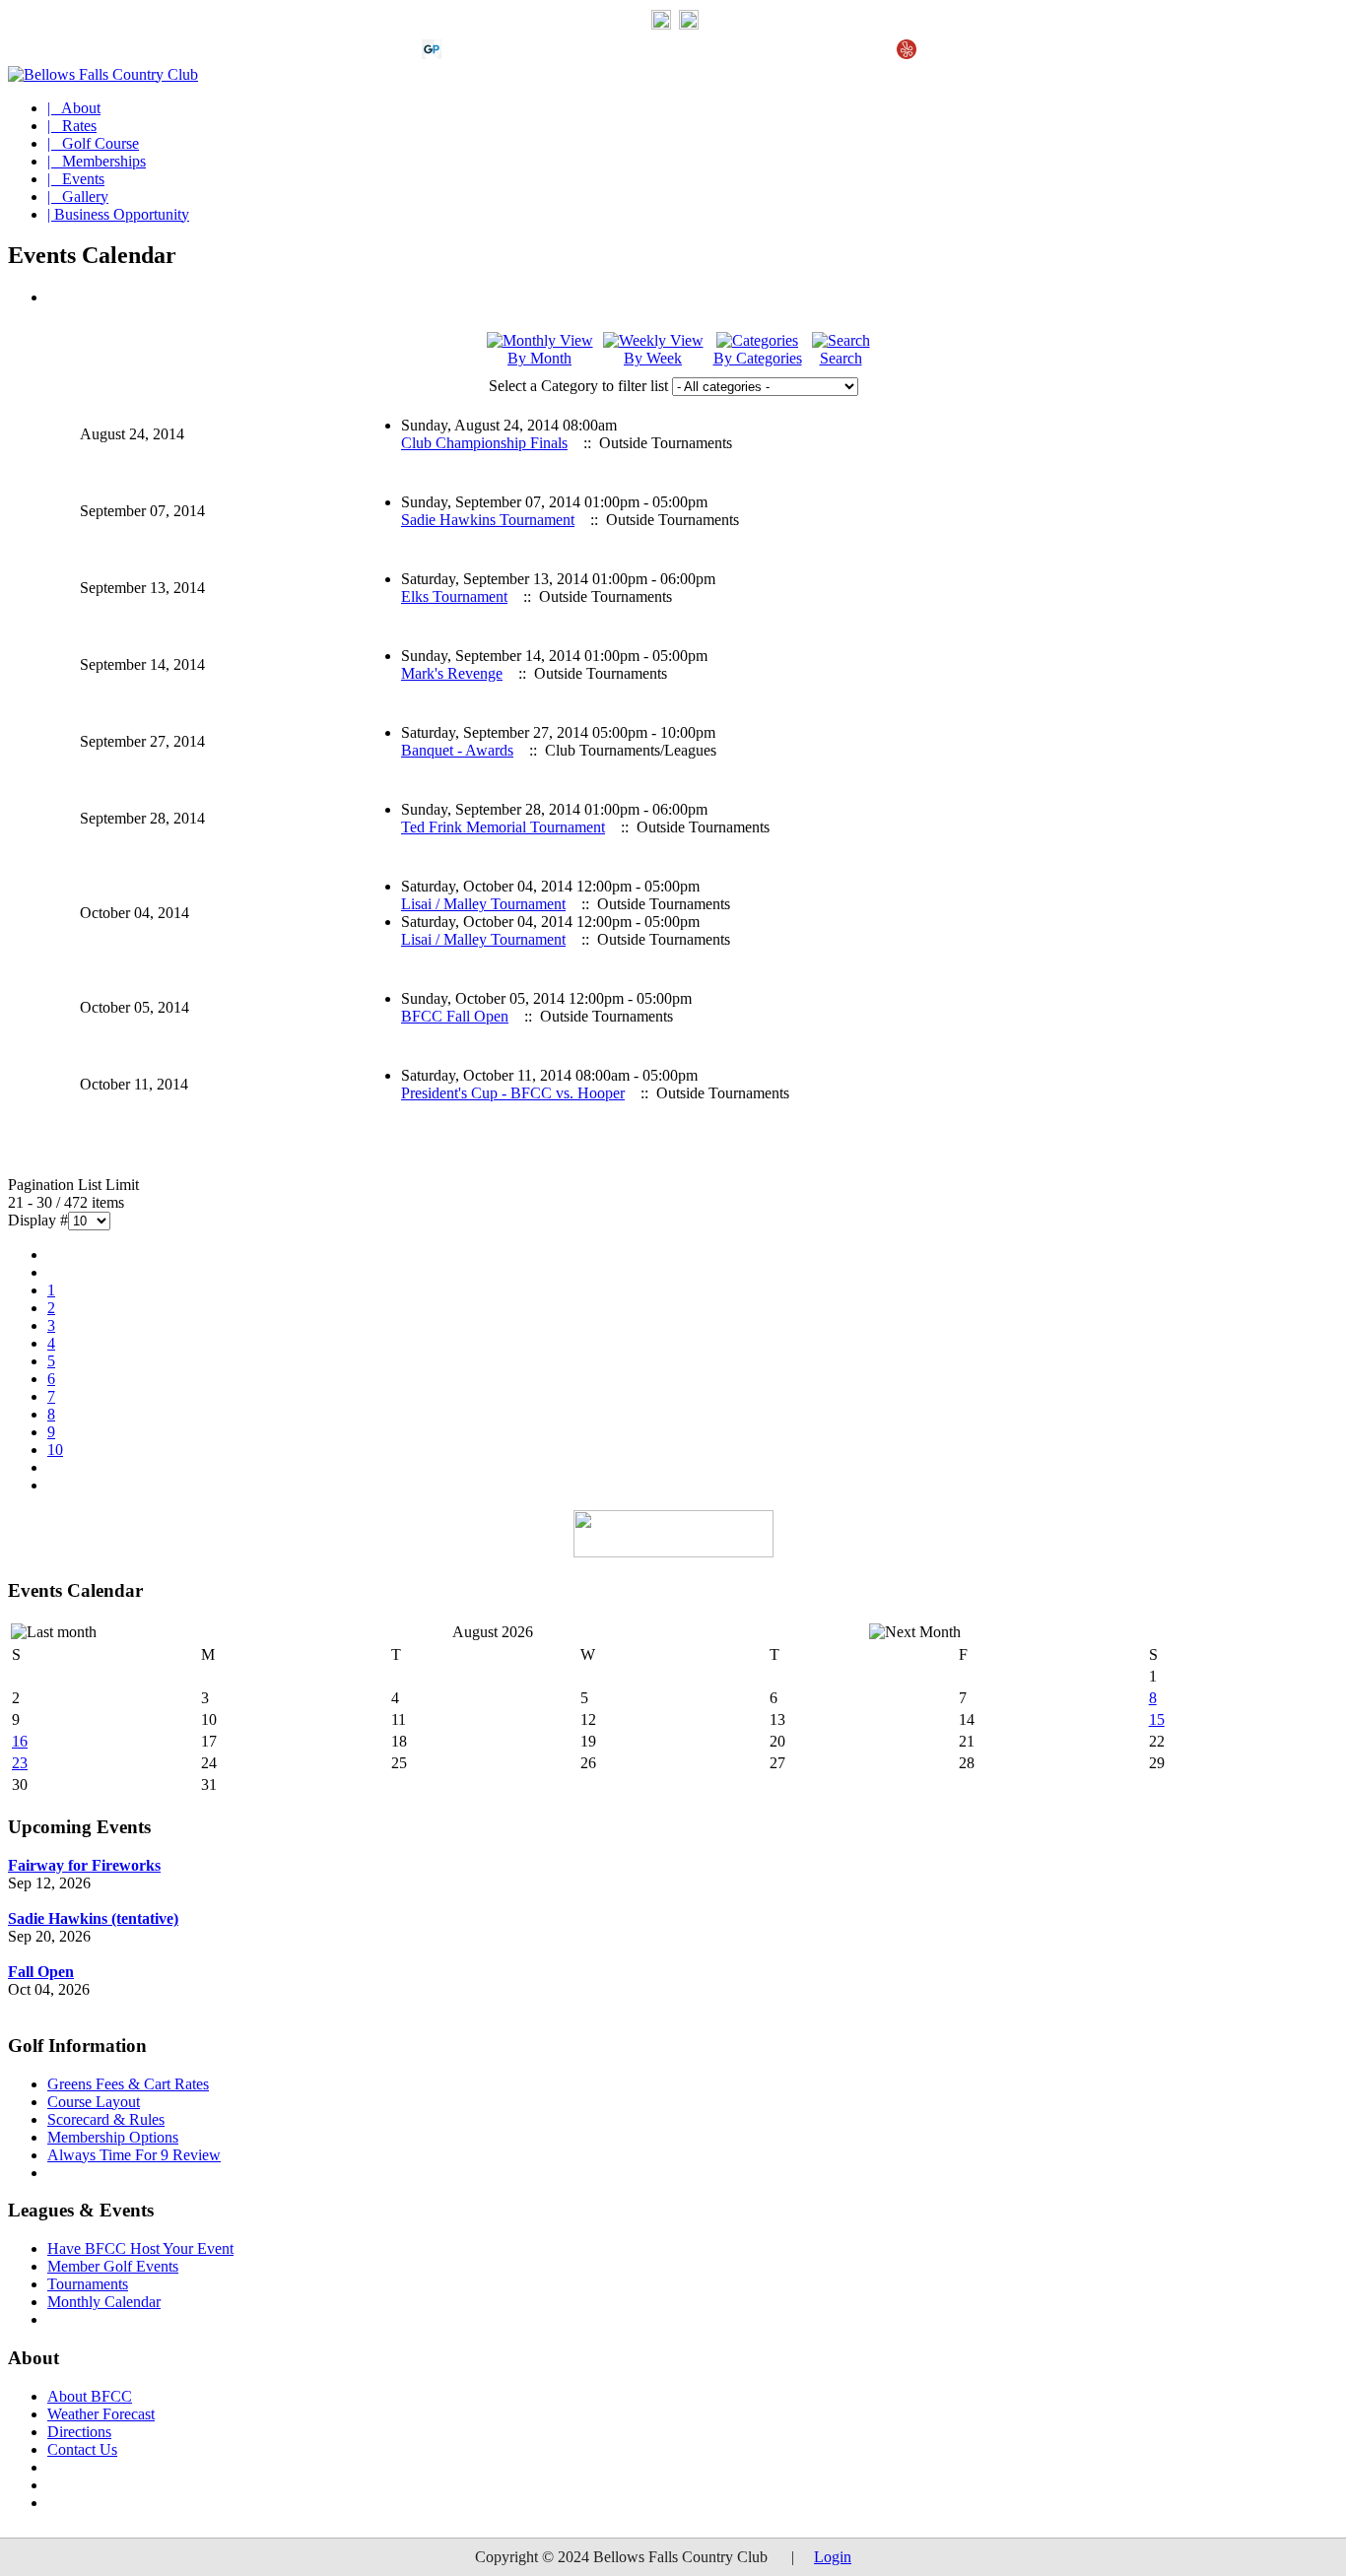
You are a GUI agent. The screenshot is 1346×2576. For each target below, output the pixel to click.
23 (20, 1763)
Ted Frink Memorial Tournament (503, 827)
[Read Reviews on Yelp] (907, 54)
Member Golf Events (113, 2266)
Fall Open (41, 1972)
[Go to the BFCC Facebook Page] (689, 25)
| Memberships (97, 161)
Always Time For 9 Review (134, 2155)
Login (833, 2557)
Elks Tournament (454, 596)
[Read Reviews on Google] (463, 54)
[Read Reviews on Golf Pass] (432, 54)
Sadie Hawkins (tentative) (93, 1918)
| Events (76, 179)
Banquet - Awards (457, 750)
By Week (653, 358)
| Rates (72, 126)
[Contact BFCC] (661, 25)
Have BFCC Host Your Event (140, 2248)
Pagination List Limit (73, 1185)
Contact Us (82, 2449)
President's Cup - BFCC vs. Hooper (513, 1093)
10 (55, 1450)
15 (1157, 1719)
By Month (539, 358)
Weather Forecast (101, 2414)
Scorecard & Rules (106, 2119)
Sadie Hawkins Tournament (488, 520)
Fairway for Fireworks (84, 1865)
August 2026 (493, 1632)
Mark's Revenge (452, 673)
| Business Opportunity (118, 214)
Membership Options (113, 2137)
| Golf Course (93, 143)
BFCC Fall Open (455, 1016)
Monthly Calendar (104, 2302)
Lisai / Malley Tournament (483, 904)
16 (20, 1741)
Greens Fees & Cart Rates (128, 2084)
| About (74, 108)
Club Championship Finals (484, 443)
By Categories (758, 358)
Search (841, 358)
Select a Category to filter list (578, 386)
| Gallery (78, 197)
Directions (79, 2432)
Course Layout (94, 2102)
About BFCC (90, 2396)
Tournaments (88, 2284)
